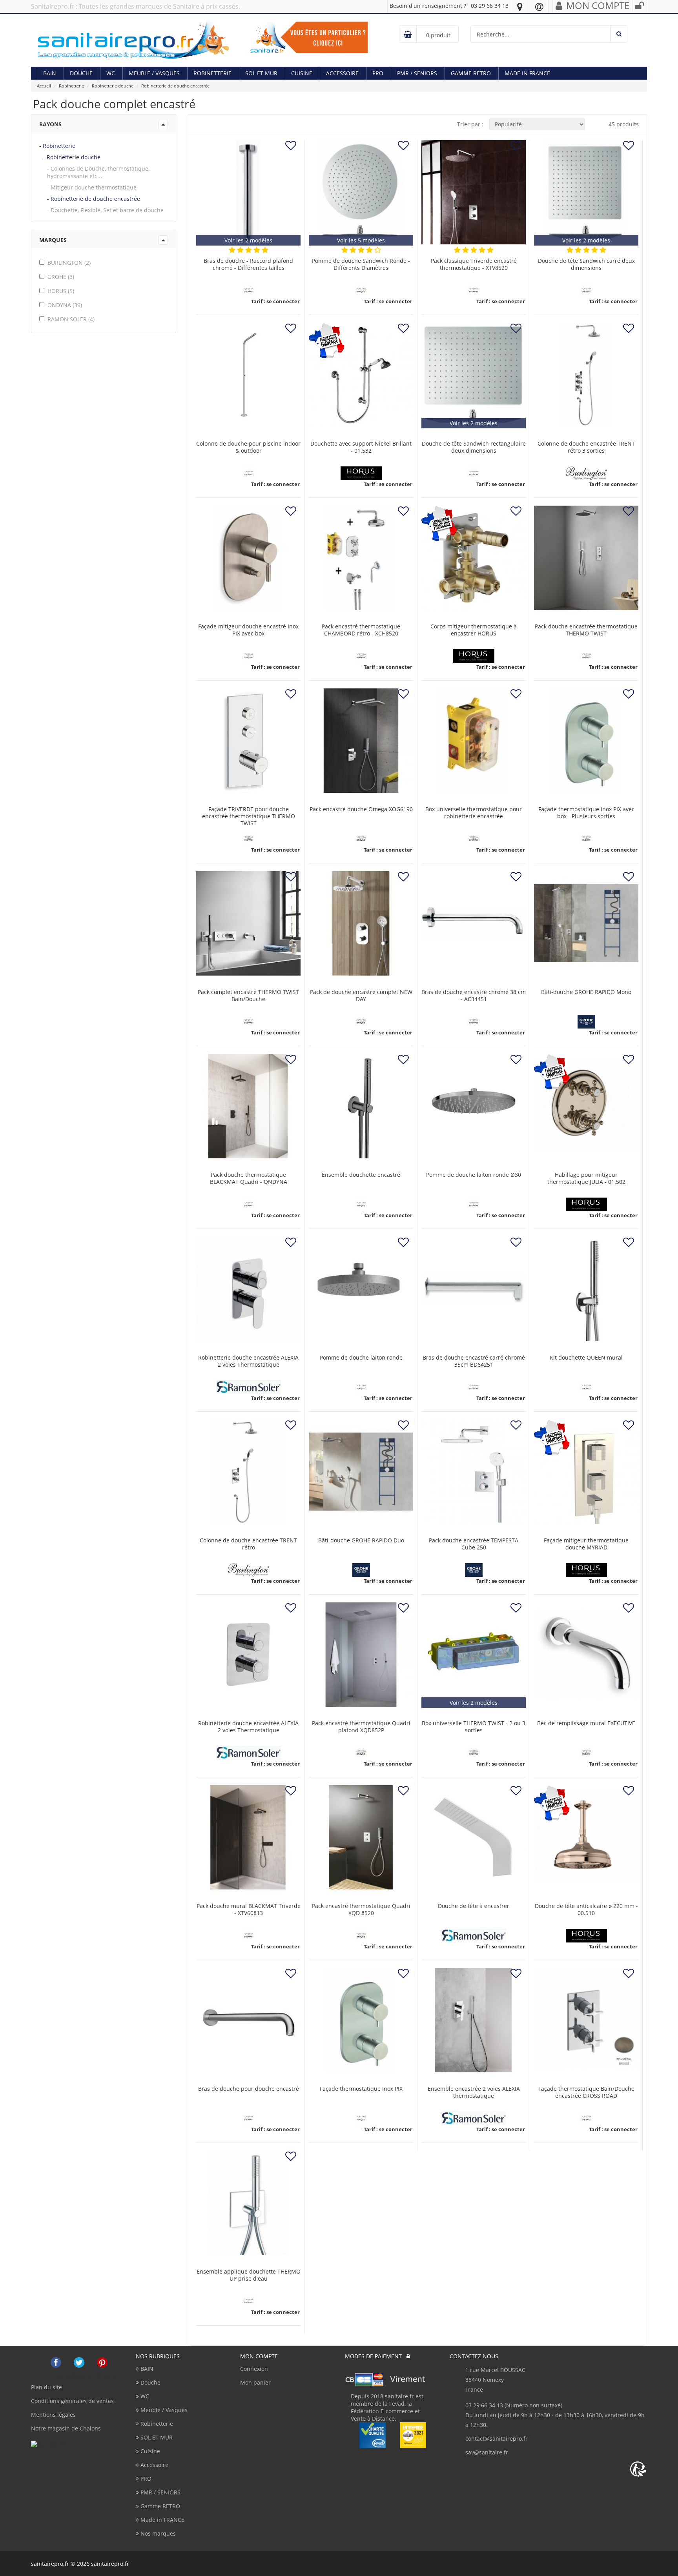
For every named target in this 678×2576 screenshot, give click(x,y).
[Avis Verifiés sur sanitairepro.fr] (50, 2444)
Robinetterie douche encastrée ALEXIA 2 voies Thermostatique (248, 1361)
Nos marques (157, 2533)
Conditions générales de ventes (72, 2401)
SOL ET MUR (261, 73)
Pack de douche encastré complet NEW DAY (361, 996)
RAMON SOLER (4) (71, 319)
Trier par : (470, 124)
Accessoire (342, 73)
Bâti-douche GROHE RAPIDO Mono (586, 992)
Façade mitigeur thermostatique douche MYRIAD (586, 1544)
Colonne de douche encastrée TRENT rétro (248, 1544)
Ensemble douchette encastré (361, 1175)
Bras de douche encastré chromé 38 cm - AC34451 (474, 996)
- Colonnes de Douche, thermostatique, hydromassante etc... (98, 172)
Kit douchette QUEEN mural (586, 1358)
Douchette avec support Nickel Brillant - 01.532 (361, 447)
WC (111, 73)
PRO (378, 73)
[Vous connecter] (640, 7)
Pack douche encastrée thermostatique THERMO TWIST (586, 630)
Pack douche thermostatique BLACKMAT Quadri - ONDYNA (249, 1178)
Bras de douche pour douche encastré (249, 2089)
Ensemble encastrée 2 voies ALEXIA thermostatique (474, 2092)
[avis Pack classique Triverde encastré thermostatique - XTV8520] (457, 250)
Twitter (79, 2362)
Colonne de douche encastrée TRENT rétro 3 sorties (586, 447)
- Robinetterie (57, 146)
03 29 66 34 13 (490, 6)
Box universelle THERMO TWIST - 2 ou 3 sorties (474, 1727)
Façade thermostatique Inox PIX (361, 2089)
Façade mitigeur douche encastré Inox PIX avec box (248, 630)
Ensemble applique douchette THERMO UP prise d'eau (249, 2275)
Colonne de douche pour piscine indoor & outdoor (248, 447)
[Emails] (539, 7)
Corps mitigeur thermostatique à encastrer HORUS (474, 630)
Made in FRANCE (527, 73)
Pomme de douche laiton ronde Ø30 (474, 1175)
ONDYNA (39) (65, 305)
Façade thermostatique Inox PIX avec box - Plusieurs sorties (586, 813)
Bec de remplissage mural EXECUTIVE (586, 1723)
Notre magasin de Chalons (66, 2428)
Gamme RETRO (471, 73)
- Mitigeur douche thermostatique (92, 187)
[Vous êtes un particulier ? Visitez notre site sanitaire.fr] (309, 37)
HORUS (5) (61, 291)
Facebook (56, 2362)
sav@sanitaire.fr (487, 2452)
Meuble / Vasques (154, 73)
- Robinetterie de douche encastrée (94, 199)
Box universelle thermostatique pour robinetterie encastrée (474, 813)
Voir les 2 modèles (248, 240)
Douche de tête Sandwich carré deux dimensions (586, 264)
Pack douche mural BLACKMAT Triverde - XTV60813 (249, 1910)
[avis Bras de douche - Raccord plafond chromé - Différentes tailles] (232, 250)
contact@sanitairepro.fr (497, 2439)
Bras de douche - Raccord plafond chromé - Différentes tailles (248, 264)
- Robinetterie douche (72, 157)
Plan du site (46, 2387)
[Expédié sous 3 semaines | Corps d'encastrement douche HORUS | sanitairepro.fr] (474, 558)
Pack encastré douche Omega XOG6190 (361, 809)
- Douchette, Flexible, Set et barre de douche (105, 210)
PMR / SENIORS (417, 73)
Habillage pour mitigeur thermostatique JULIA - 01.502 (586, 1178)
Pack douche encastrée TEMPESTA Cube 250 (474, 1544)
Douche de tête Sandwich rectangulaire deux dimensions (474, 447)
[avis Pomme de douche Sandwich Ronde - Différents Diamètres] (345, 250)
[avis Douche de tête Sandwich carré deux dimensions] (570, 250)
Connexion (254, 2369)
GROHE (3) (61, 277)
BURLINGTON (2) (69, 263)
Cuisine (302, 73)
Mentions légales (53, 2415)
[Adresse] (520, 7)
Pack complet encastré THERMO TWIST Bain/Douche (248, 996)
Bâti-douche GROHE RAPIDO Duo (361, 1540)
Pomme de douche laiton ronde (361, 1358)
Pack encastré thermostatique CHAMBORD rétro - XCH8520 (361, 630)
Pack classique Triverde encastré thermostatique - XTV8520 (474, 264)
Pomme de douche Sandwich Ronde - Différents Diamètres (361, 264)
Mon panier (255, 2382)
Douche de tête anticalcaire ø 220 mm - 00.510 (586, 1910)
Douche (81, 73)
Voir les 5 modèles (361, 240)
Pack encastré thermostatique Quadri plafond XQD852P (361, 1727)
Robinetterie (212, 73)
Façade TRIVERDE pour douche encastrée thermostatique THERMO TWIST (249, 816)
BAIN (50, 73)
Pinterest (102, 2362)
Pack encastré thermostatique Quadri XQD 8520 (361, 1910)
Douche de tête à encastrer (474, 1906)
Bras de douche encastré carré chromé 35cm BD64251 (474, 1361)
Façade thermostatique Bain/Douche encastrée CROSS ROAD (586, 2092)
